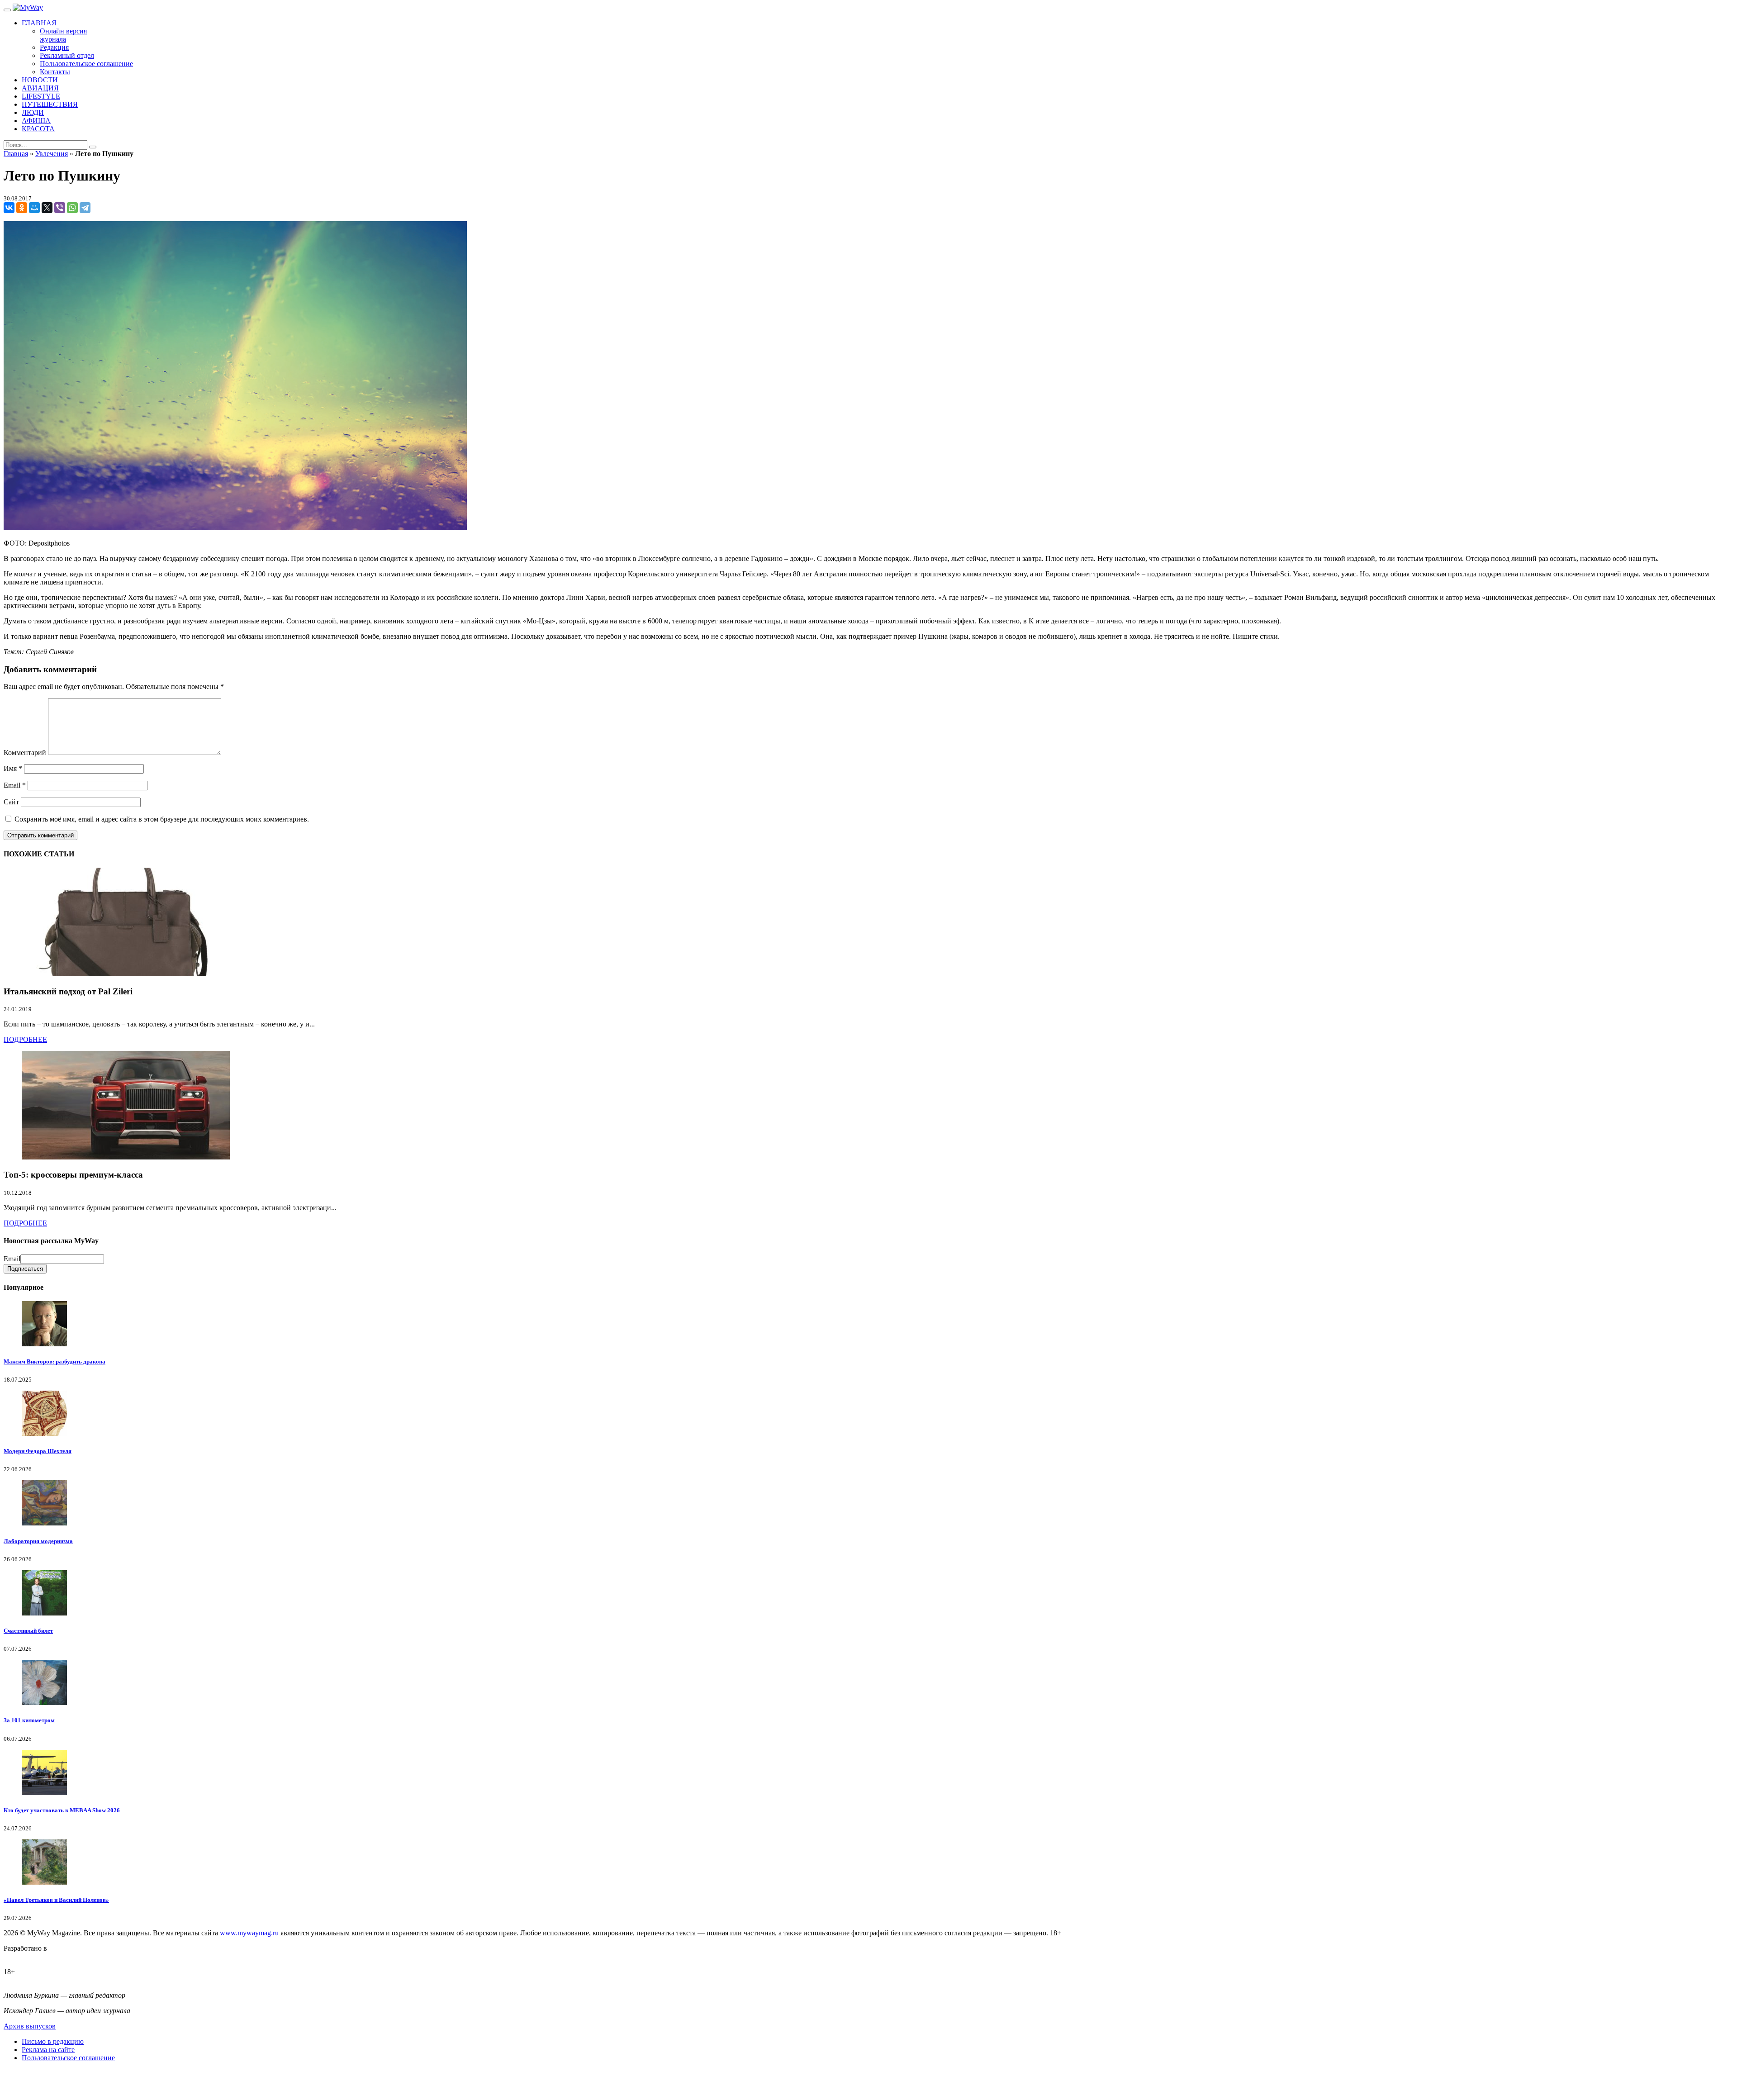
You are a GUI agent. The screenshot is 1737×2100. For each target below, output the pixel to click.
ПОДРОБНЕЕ (25, 1039)
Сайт (11, 802)
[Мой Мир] (34, 208)
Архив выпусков (30, 2026)
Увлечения (52, 154)
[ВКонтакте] (9, 208)
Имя (13, 768)
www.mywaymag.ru (249, 1933)
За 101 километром (29, 1720)
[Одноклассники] (22, 208)
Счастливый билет (28, 1631)
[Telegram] (85, 208)
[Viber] (60, 208)
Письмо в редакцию (53, 2041)
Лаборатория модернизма (38, 1541)
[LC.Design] (26, 1956)
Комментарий (25, 753)
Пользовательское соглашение (68, 2058)
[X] (47, 208)
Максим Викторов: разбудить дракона (55, 1361)
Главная (16, 154)
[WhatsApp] (72, 208)
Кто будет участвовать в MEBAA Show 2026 (62, 1810)
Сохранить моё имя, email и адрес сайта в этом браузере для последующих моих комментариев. (162, 819)
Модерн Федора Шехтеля (38, 1451)
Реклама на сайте (48, 2050)
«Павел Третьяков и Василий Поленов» (56, 1900)
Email (15, 785)
